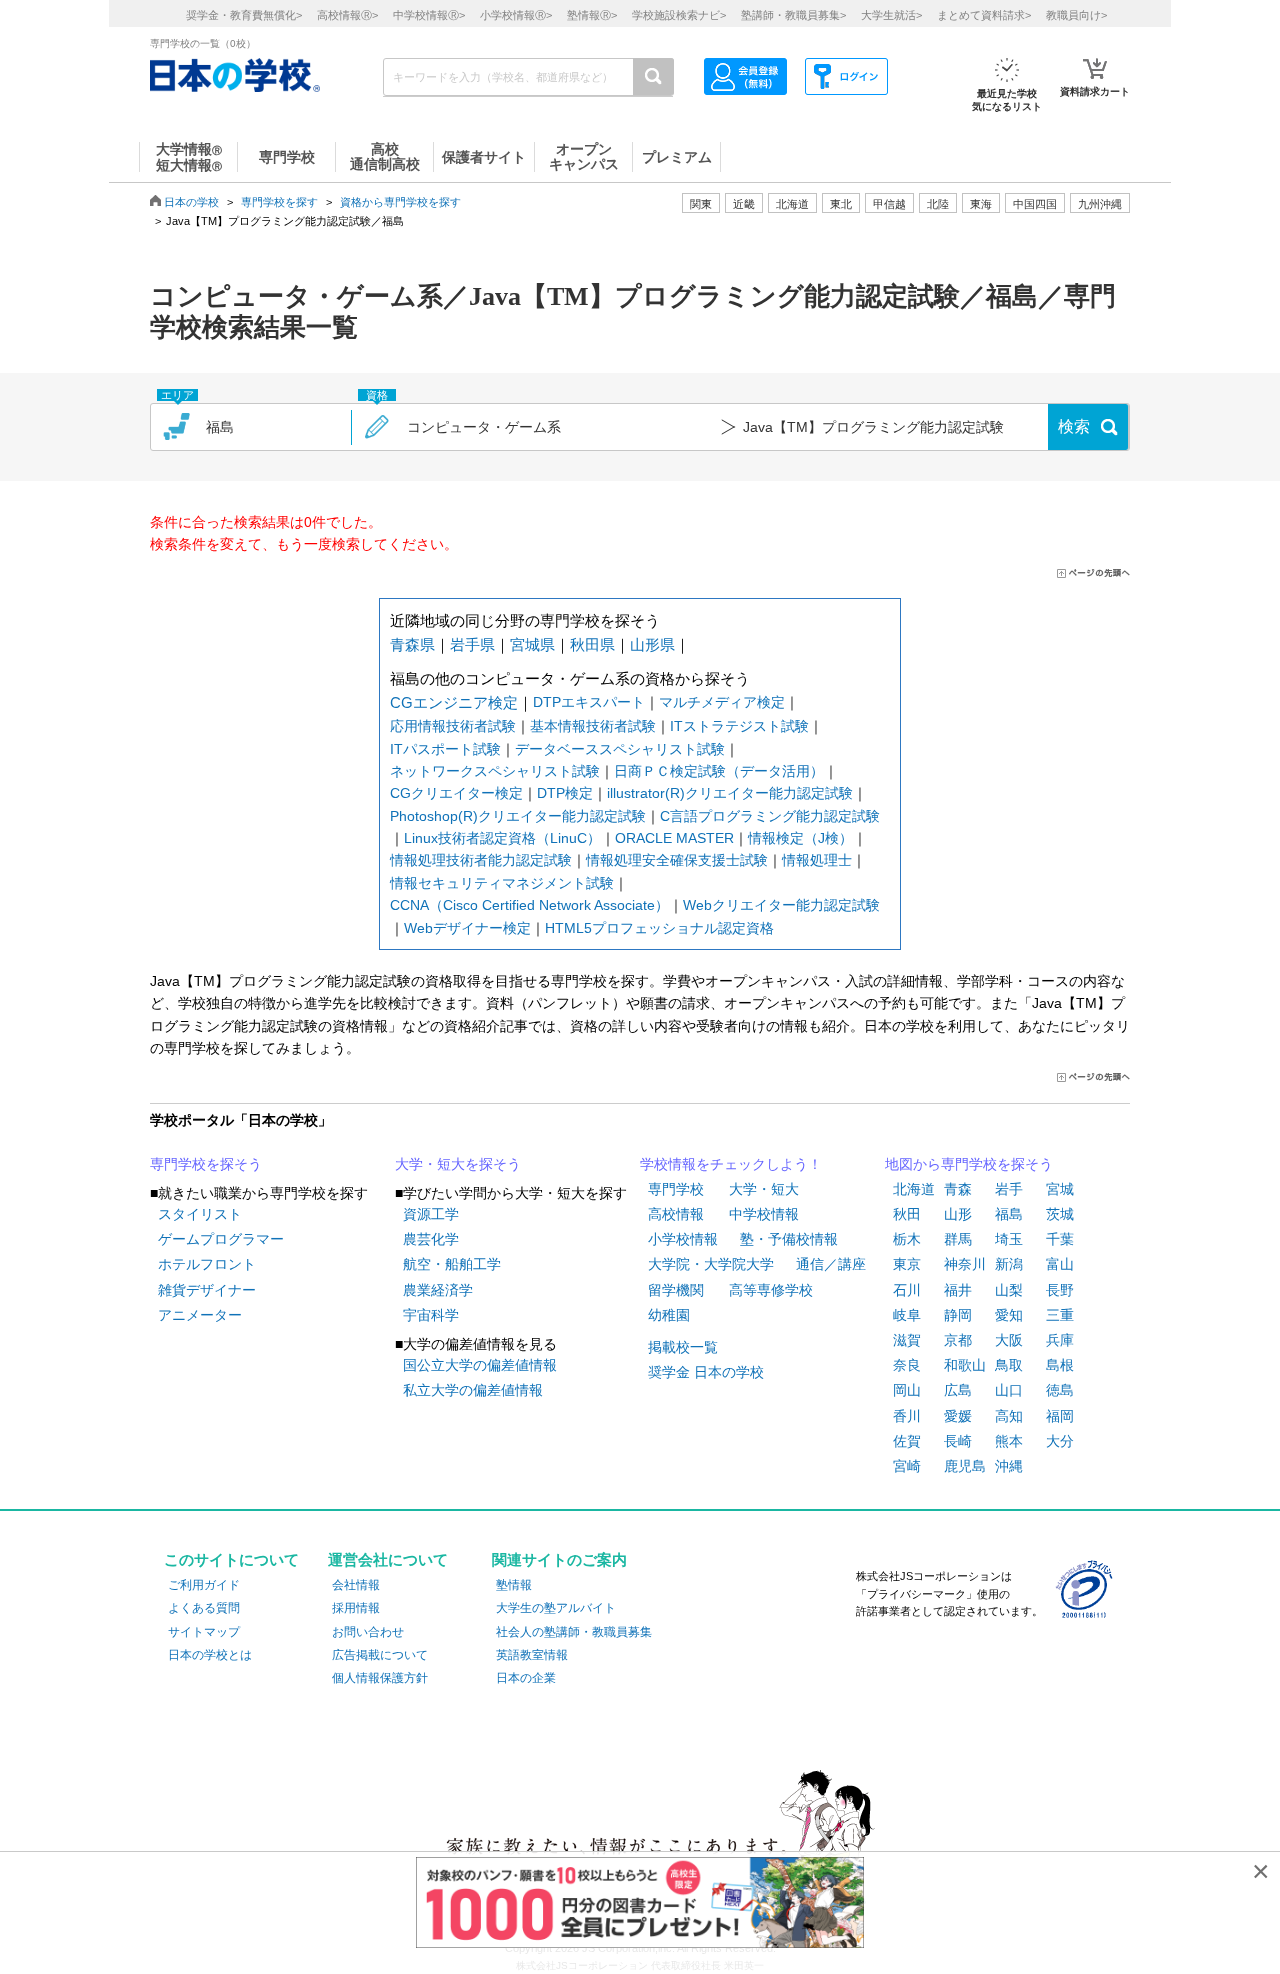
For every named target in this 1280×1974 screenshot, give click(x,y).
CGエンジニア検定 (454, 702)
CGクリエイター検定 (456, 793)
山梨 (1009, 1290)
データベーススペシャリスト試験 (620, 749)
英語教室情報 (532, 1655)
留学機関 (676, 1290)
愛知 (1009, 1315)
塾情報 (514, 1585)
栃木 (907, 1239)
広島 (958, 1390)
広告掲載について (380, 1655)
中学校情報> (429, 15)
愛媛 (958, 1416)
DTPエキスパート (589, 702)
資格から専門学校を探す (400, 202)
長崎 (958, 1441)
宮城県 (532, 644)
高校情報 (676, 1214)
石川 (907, 1290)
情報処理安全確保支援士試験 (677, 860)
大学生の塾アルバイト (556, 1608)
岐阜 (907, 1315)
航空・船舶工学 (452, 1264)
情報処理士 (817, 860)
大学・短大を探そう (458, 1164)
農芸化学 (431, 1239)
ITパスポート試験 (445, 749)
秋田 (907, 1214)
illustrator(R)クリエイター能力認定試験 (730, 793)
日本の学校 (191, 202)
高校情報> (347, 15)
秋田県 (592, 644)
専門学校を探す (279, 202)
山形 (958, 1214)
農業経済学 (438, 1290)
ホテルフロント (207, 1264)
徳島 (1060, 1390)
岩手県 (472, 644)
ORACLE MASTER (674, 838)
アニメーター (200, 1315)
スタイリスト (200, 1214)
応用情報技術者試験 (453, 726)
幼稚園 (669, 1315)
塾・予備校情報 (789, 1239)
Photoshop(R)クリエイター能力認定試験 (518, 816)
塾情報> (592, 15)
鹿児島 (965, 1466)
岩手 (1009, 1189)
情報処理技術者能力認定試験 (481, 860)
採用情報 (356, 1608)
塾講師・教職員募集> (793, 15)
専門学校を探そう (206, 1164)
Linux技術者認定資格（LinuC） (502, 838)
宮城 (1060, 1189)
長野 (1060, 1290)
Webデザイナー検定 (467, 928)
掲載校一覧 (683, 1347)
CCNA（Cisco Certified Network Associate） (529, 905)
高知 (1009, 1416)
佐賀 (907, 1441)
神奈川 (965, 1264)
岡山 (907, 1390)
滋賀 (907, 1340)
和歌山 (965, 1365)
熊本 (1009, 1441)
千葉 (1060, 1239)
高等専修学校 (771, 1290)
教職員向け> (1076, 15)
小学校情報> (516, 15)
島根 (1060, 1365)
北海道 (792, 204)
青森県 (412, 644)
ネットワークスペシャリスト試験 (495, 771)
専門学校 (676, 1189)
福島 (1009, 1214)
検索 (1074, 426)
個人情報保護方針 (380, 1678)
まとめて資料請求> (984, 15)
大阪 (1009, 1340)
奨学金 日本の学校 (706, 1372)
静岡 (958, 1315)
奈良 (907, 1365)
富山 (1060, 1264)
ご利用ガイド (204, 1585)
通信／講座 (831, 1264)
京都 (958, 1340)
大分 (1060, 1441)
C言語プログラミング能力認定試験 (770, 816)
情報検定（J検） (800, 838)
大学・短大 (764, 1189)
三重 (1060, 1315)
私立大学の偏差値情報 (473, 1390)
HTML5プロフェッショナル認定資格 (659, 928)
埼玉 (1009, 1239)
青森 (958, 1189)
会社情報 (356, 1585)
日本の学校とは (210, 1655)
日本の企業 (526, 1678)
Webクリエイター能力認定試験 (781, 905)
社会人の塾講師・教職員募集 (574, 1632)
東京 (907, 1264)
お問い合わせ (368, 1632)
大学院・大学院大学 (711, 1264)
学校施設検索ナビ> (679, 15)
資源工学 (431, 1214)
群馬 (958, 1239)
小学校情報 (683, 1239)
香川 (907, 1416)
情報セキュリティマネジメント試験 (502, 883)
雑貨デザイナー (207, 1290)
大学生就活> (891, 15)
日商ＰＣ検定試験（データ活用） (719, 771)
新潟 (1009, 1264)
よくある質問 (204, 1608)
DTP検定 (565, 793)
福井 (958, 1290)
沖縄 (1009, 1466)
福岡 (1060, 1416)
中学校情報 (764, 1214)
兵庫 (1060, 1340)
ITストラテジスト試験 (739, 726)
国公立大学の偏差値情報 (480, 1365)
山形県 (652, 644)
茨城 (1060, 1214)
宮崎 (907, 1466)
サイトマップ (204, 1632)
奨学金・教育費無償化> (244, 15)
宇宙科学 (431, 1315)
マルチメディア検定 (722, 702)
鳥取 (1009, 1365)
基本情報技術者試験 (593, 726)
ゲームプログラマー (221, 1239)
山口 (1009, 1390)
